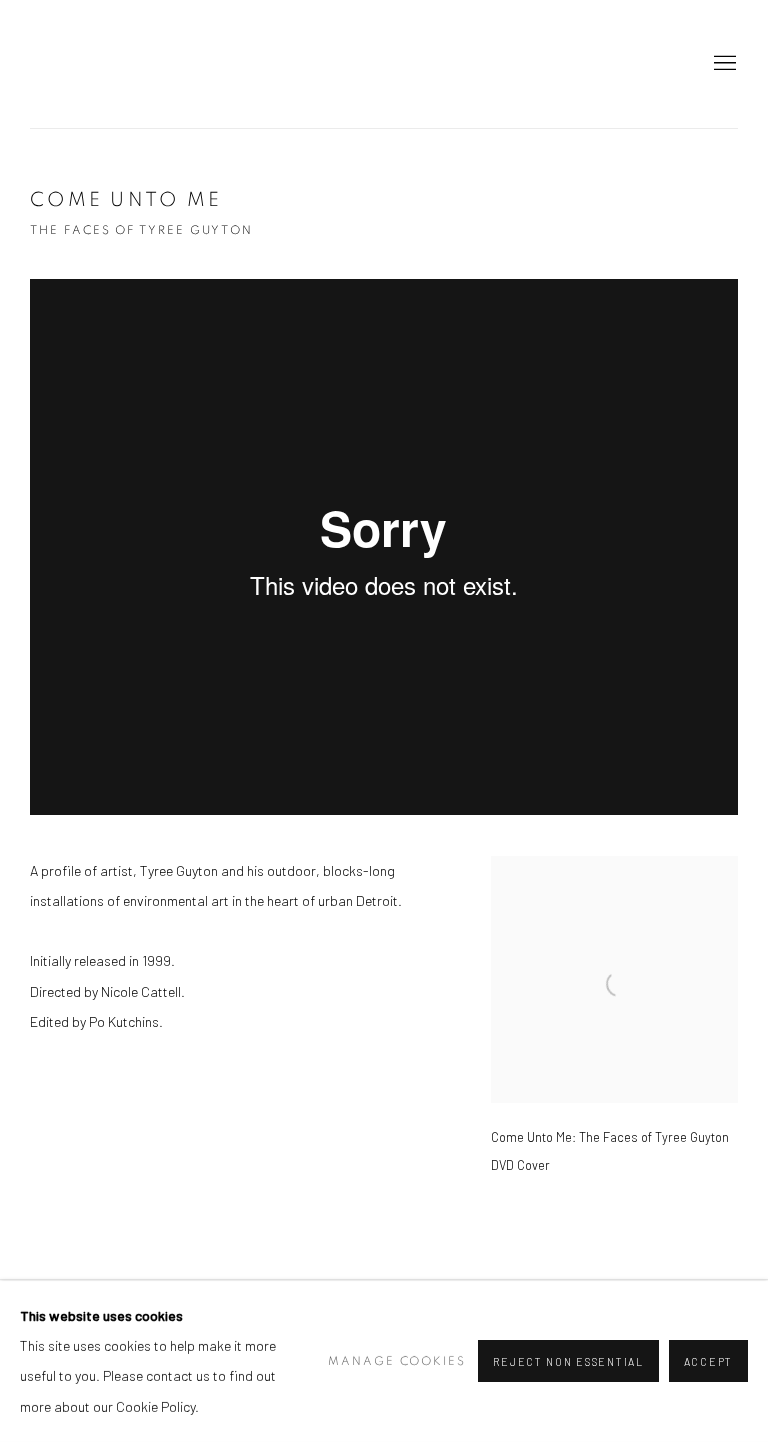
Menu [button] (723, 64)
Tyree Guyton (384, 64)
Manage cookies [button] (397, 1361)
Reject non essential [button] (568, 1362)
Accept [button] (708, 1362)
